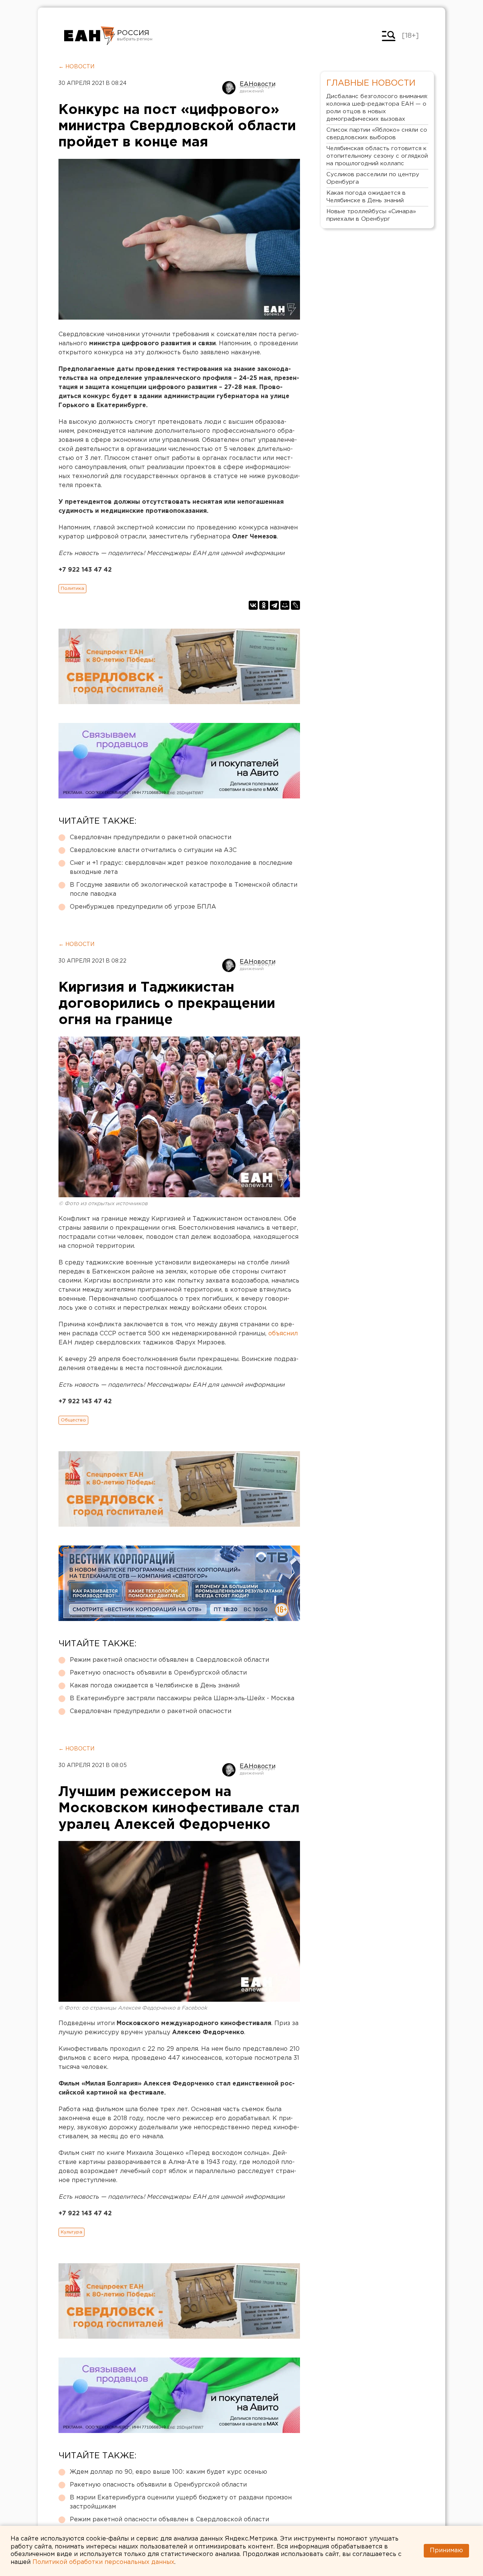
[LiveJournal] (295, 605)
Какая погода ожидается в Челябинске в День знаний (155, 1686)
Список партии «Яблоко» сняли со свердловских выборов (377, 134)
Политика (72, 588)
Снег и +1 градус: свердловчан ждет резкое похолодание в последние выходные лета (181, 868)
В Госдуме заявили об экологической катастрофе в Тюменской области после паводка (184, 890)
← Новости (76, 67)
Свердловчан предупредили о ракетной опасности (151, 837)
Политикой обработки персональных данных (103, 2562)
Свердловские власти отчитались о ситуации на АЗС (153, 850)
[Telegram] (274, 605)
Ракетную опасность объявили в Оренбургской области (158, 1673)
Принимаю (446, 2551)
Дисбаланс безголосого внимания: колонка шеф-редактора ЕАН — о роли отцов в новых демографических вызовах (377, 108)
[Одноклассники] (264, 605)
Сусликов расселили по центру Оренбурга (373, 178)
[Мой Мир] (285, 605)
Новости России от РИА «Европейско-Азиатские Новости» (90, 36)
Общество (73, 1420)
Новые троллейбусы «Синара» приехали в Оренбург (371, 215)
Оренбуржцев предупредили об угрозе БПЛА (143, 907)
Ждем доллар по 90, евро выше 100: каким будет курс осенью (168, 2472)
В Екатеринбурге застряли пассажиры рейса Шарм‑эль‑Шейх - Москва (182, 1699)
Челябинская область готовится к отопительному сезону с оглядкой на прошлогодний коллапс (377, 156)
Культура (72, 2232)
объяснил (283, 1334)
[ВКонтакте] (253, 605)
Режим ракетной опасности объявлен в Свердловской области (169, 1660)
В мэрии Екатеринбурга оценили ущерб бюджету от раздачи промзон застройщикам (181, 2502)
